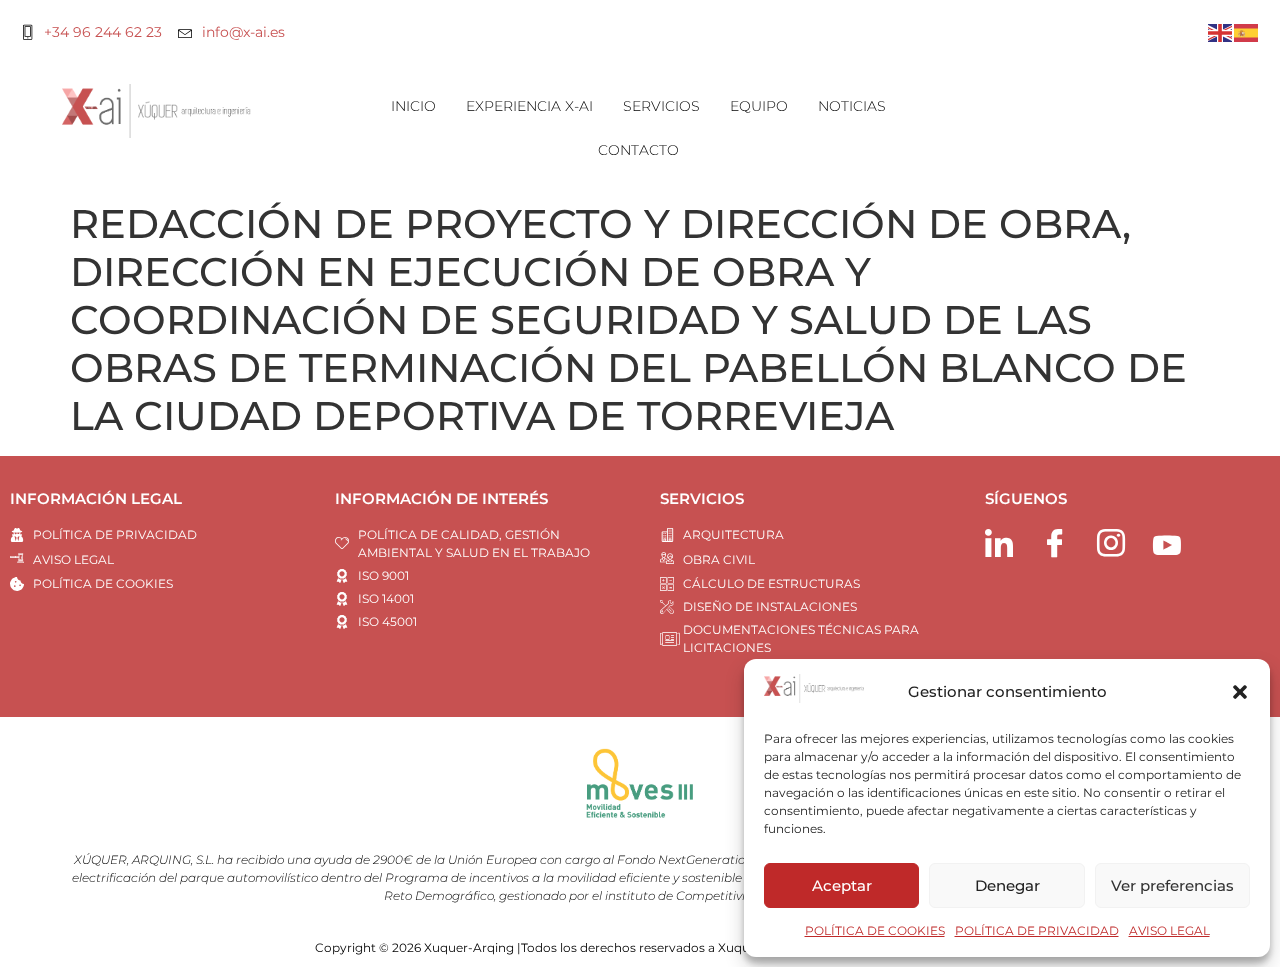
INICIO (413, 106)
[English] (1221, 31)
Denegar (1007, 885)
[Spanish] (1247, 31)
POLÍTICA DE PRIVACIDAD (1037, 930)
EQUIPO (759, 106)
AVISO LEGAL (1169, 930)
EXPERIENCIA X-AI (529, 106)
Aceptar (842, 885)
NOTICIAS (852, 106)
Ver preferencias (1172, 885)
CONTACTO (638, 150)
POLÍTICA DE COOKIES (875, 930)
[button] (1240, 692)
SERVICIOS (661, 106)
